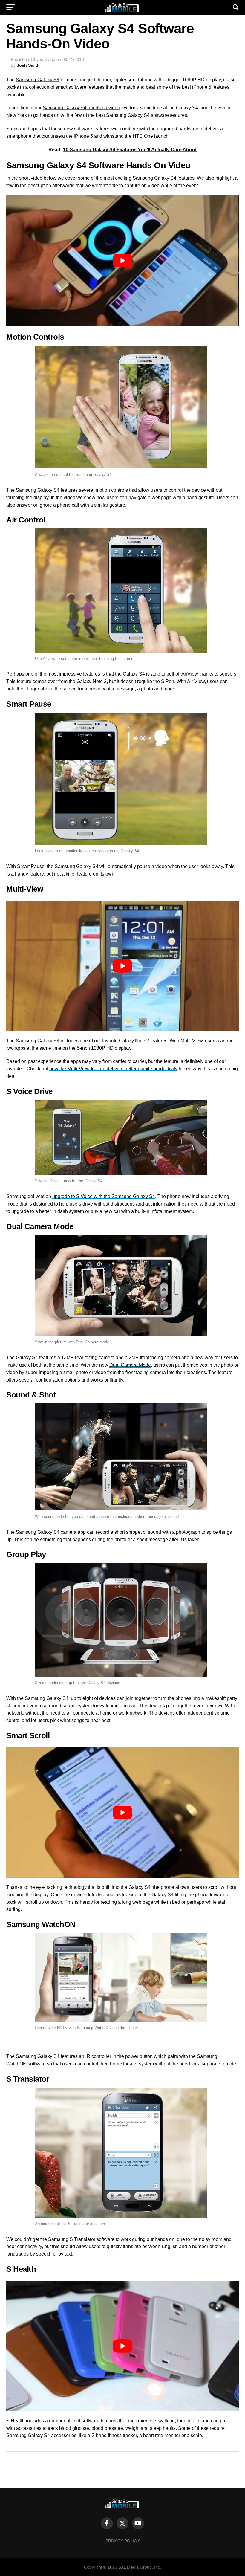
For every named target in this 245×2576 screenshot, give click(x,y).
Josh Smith (28, 65)
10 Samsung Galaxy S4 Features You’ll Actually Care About (130, 150)
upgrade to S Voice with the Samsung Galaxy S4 (104, 1196)
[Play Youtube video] (122, 260)
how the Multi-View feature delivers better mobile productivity (113, 1069)
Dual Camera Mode (130, 1365)
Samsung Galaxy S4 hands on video (81, 108)
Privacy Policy (122, 2541)
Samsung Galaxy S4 (38, 80)
